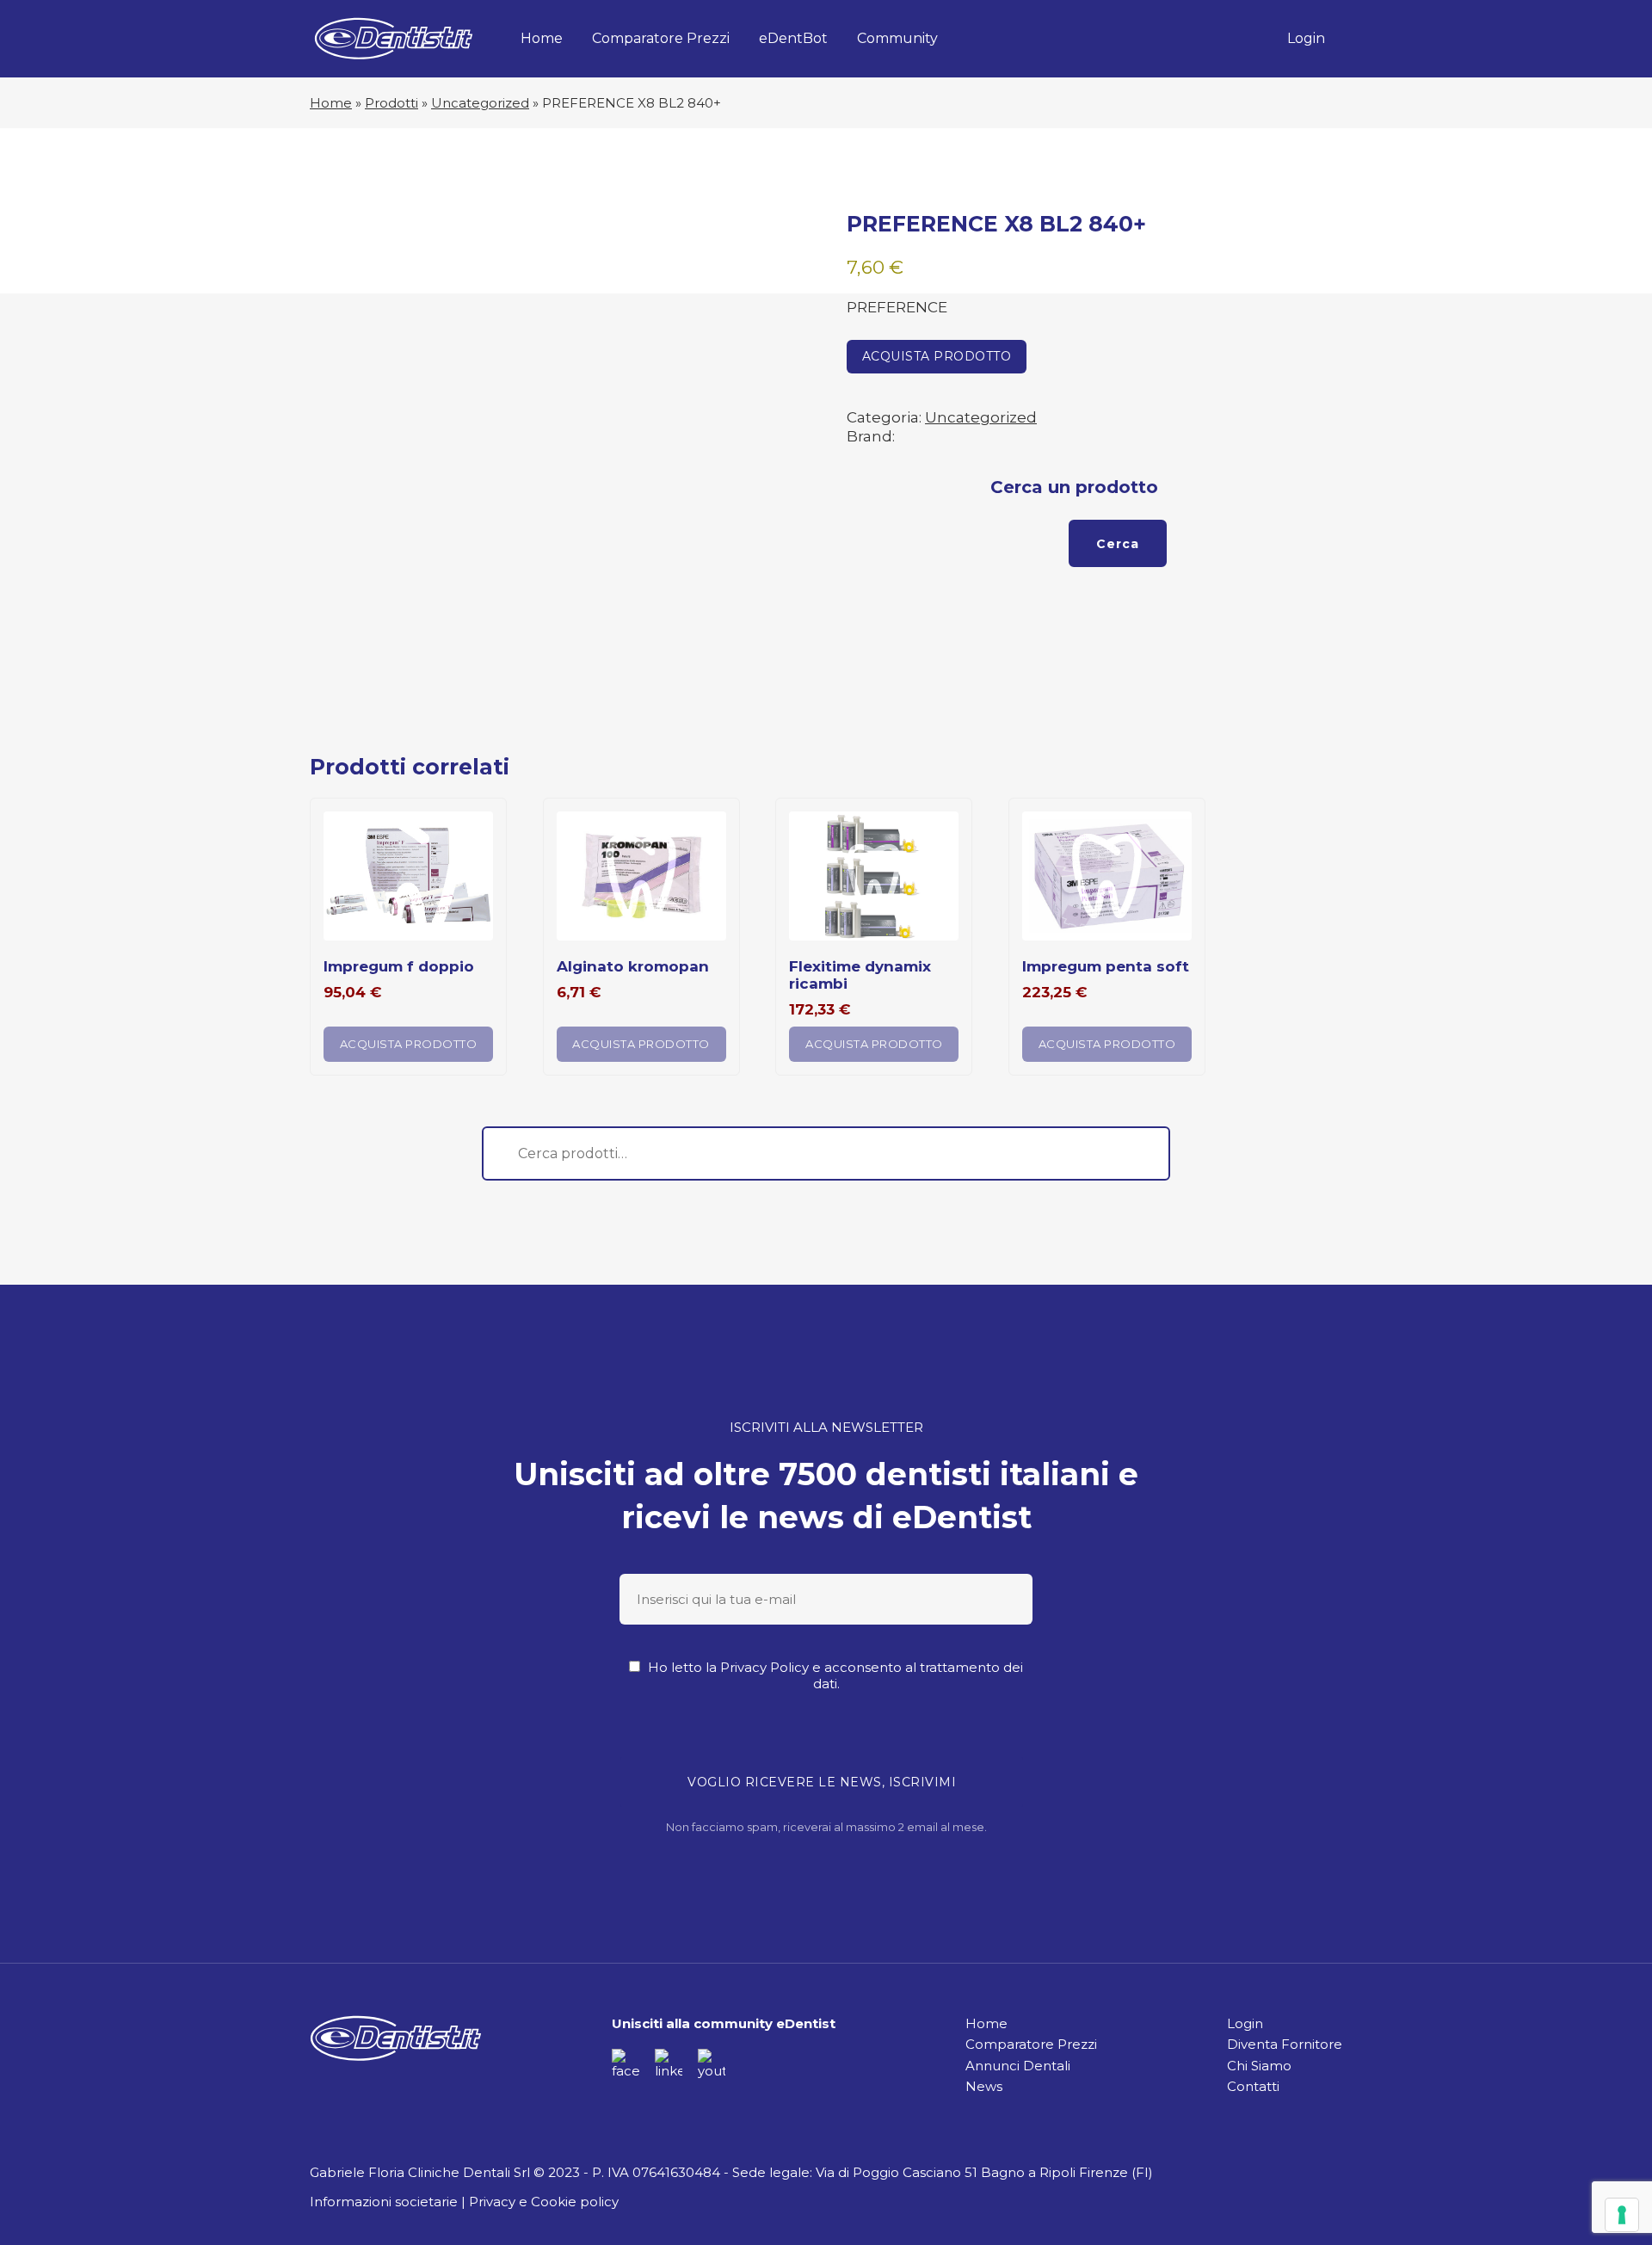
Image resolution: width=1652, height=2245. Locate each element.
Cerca (1118, 544)
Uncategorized (480, 103)
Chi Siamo (1259, 2066)
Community (897, 38)
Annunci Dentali (1018, 2066)
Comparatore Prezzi (661, 38)
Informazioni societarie (384, 2202)
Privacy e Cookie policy (544, 2202)
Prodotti (391, 103)
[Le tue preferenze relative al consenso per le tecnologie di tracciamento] (1622, 2215)
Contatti (1253, 2086)
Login (1306, 38)
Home (542, 38)
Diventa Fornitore (1285, 2044)
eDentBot (793, 38)
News (984, 2086)
